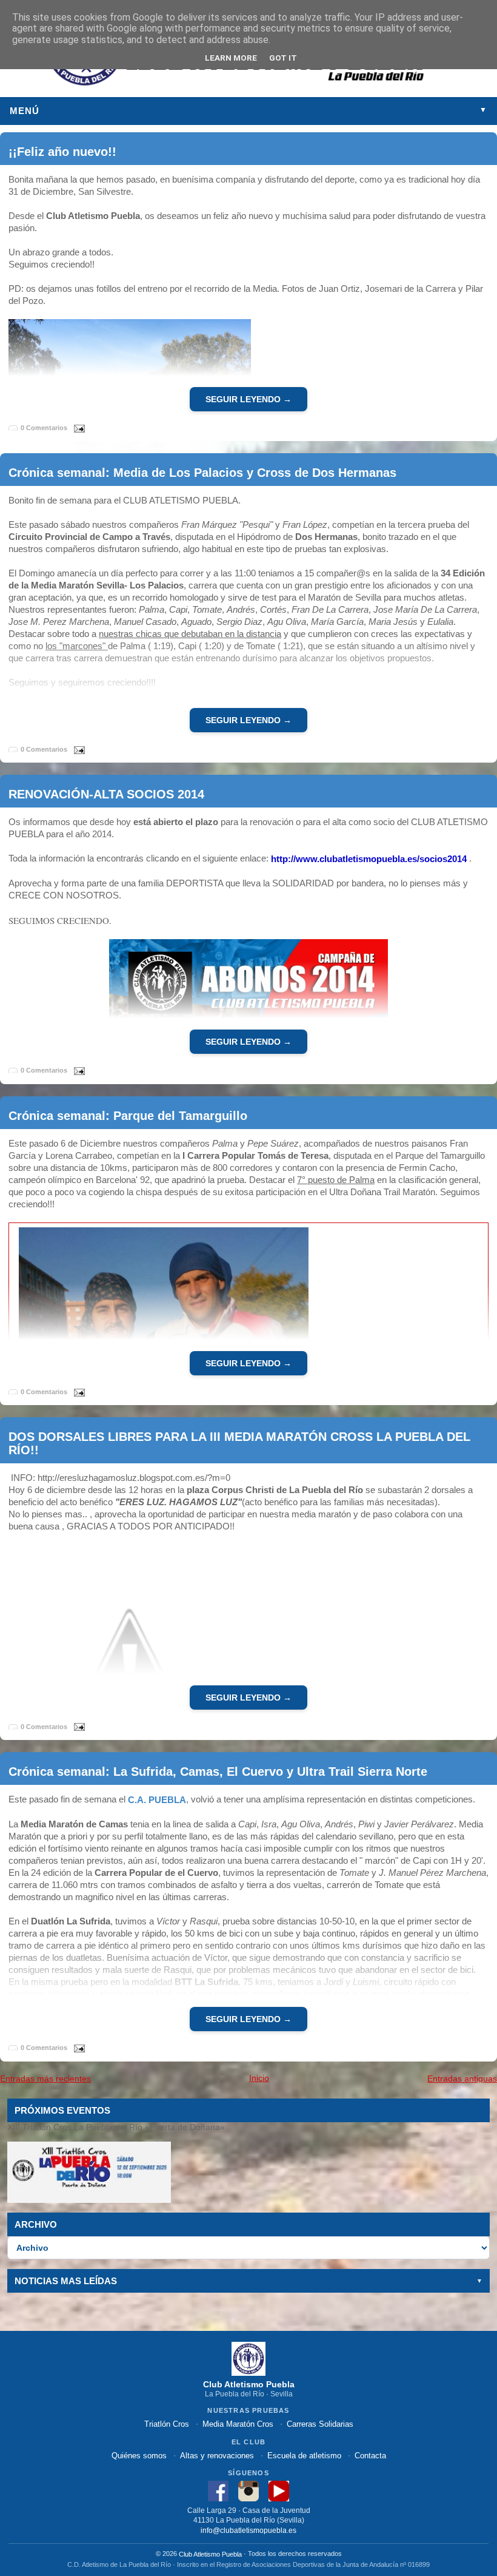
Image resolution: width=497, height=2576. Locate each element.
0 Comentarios (44, 428)
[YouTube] (279, 2490)
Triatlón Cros (167, 2424)
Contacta (370, 2456)
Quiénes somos (139, 2456)
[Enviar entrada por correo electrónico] (77, 427)
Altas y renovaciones (217, 2456)
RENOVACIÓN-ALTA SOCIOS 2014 (106, 794)
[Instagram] (248, 2490)
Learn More (231, 58)
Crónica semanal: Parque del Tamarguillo (128, 1115)
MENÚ (248, 111)
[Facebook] (218, 2490)
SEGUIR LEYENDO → (248, 399)
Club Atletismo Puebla (210, 2554)
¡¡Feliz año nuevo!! (62, 151)
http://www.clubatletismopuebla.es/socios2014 (369, 859)
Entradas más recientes (45, 2079)
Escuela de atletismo (304, 2456)
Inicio (259, 2078)
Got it (283, 58)
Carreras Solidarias (320, 2424)
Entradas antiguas (462, 2079)
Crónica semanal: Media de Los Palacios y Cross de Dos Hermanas (202, 473)
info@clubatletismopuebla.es (248, 2530)
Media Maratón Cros (238, 2424)
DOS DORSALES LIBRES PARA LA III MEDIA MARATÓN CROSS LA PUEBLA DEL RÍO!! (239, 1443)
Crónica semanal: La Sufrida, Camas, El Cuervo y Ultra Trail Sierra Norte (218, 1772)
